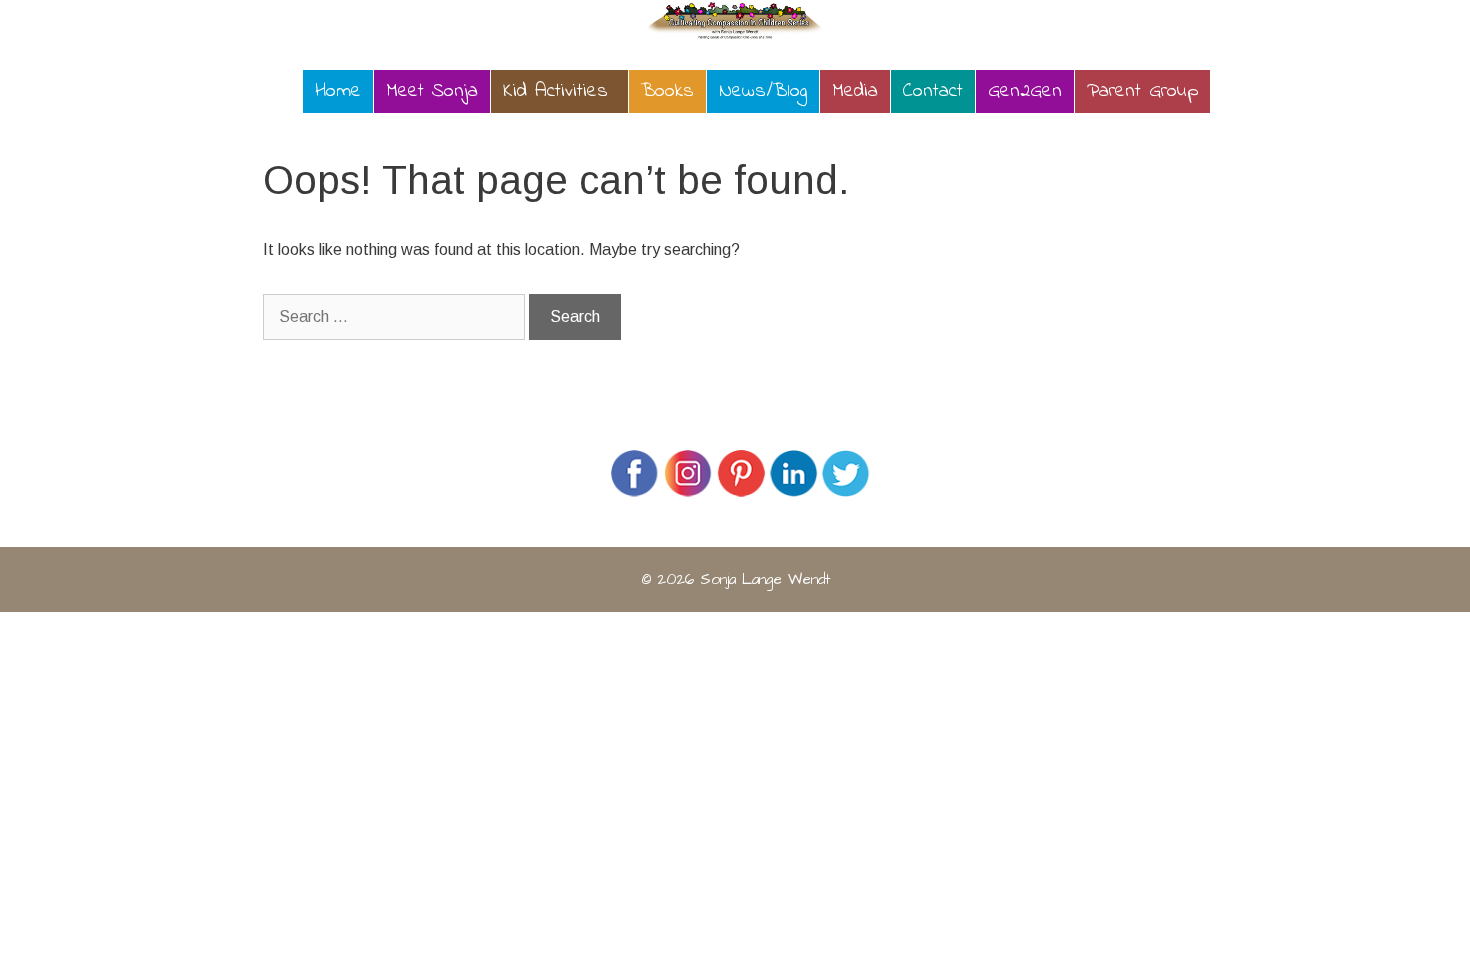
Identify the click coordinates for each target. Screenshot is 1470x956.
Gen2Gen (1025, 91)
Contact (933, 91)
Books (667, 91)
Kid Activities (555, 91)
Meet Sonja (432, 91)
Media (855, 91)
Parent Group (1142, 91)
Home (338, 91)
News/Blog (763, 91)
